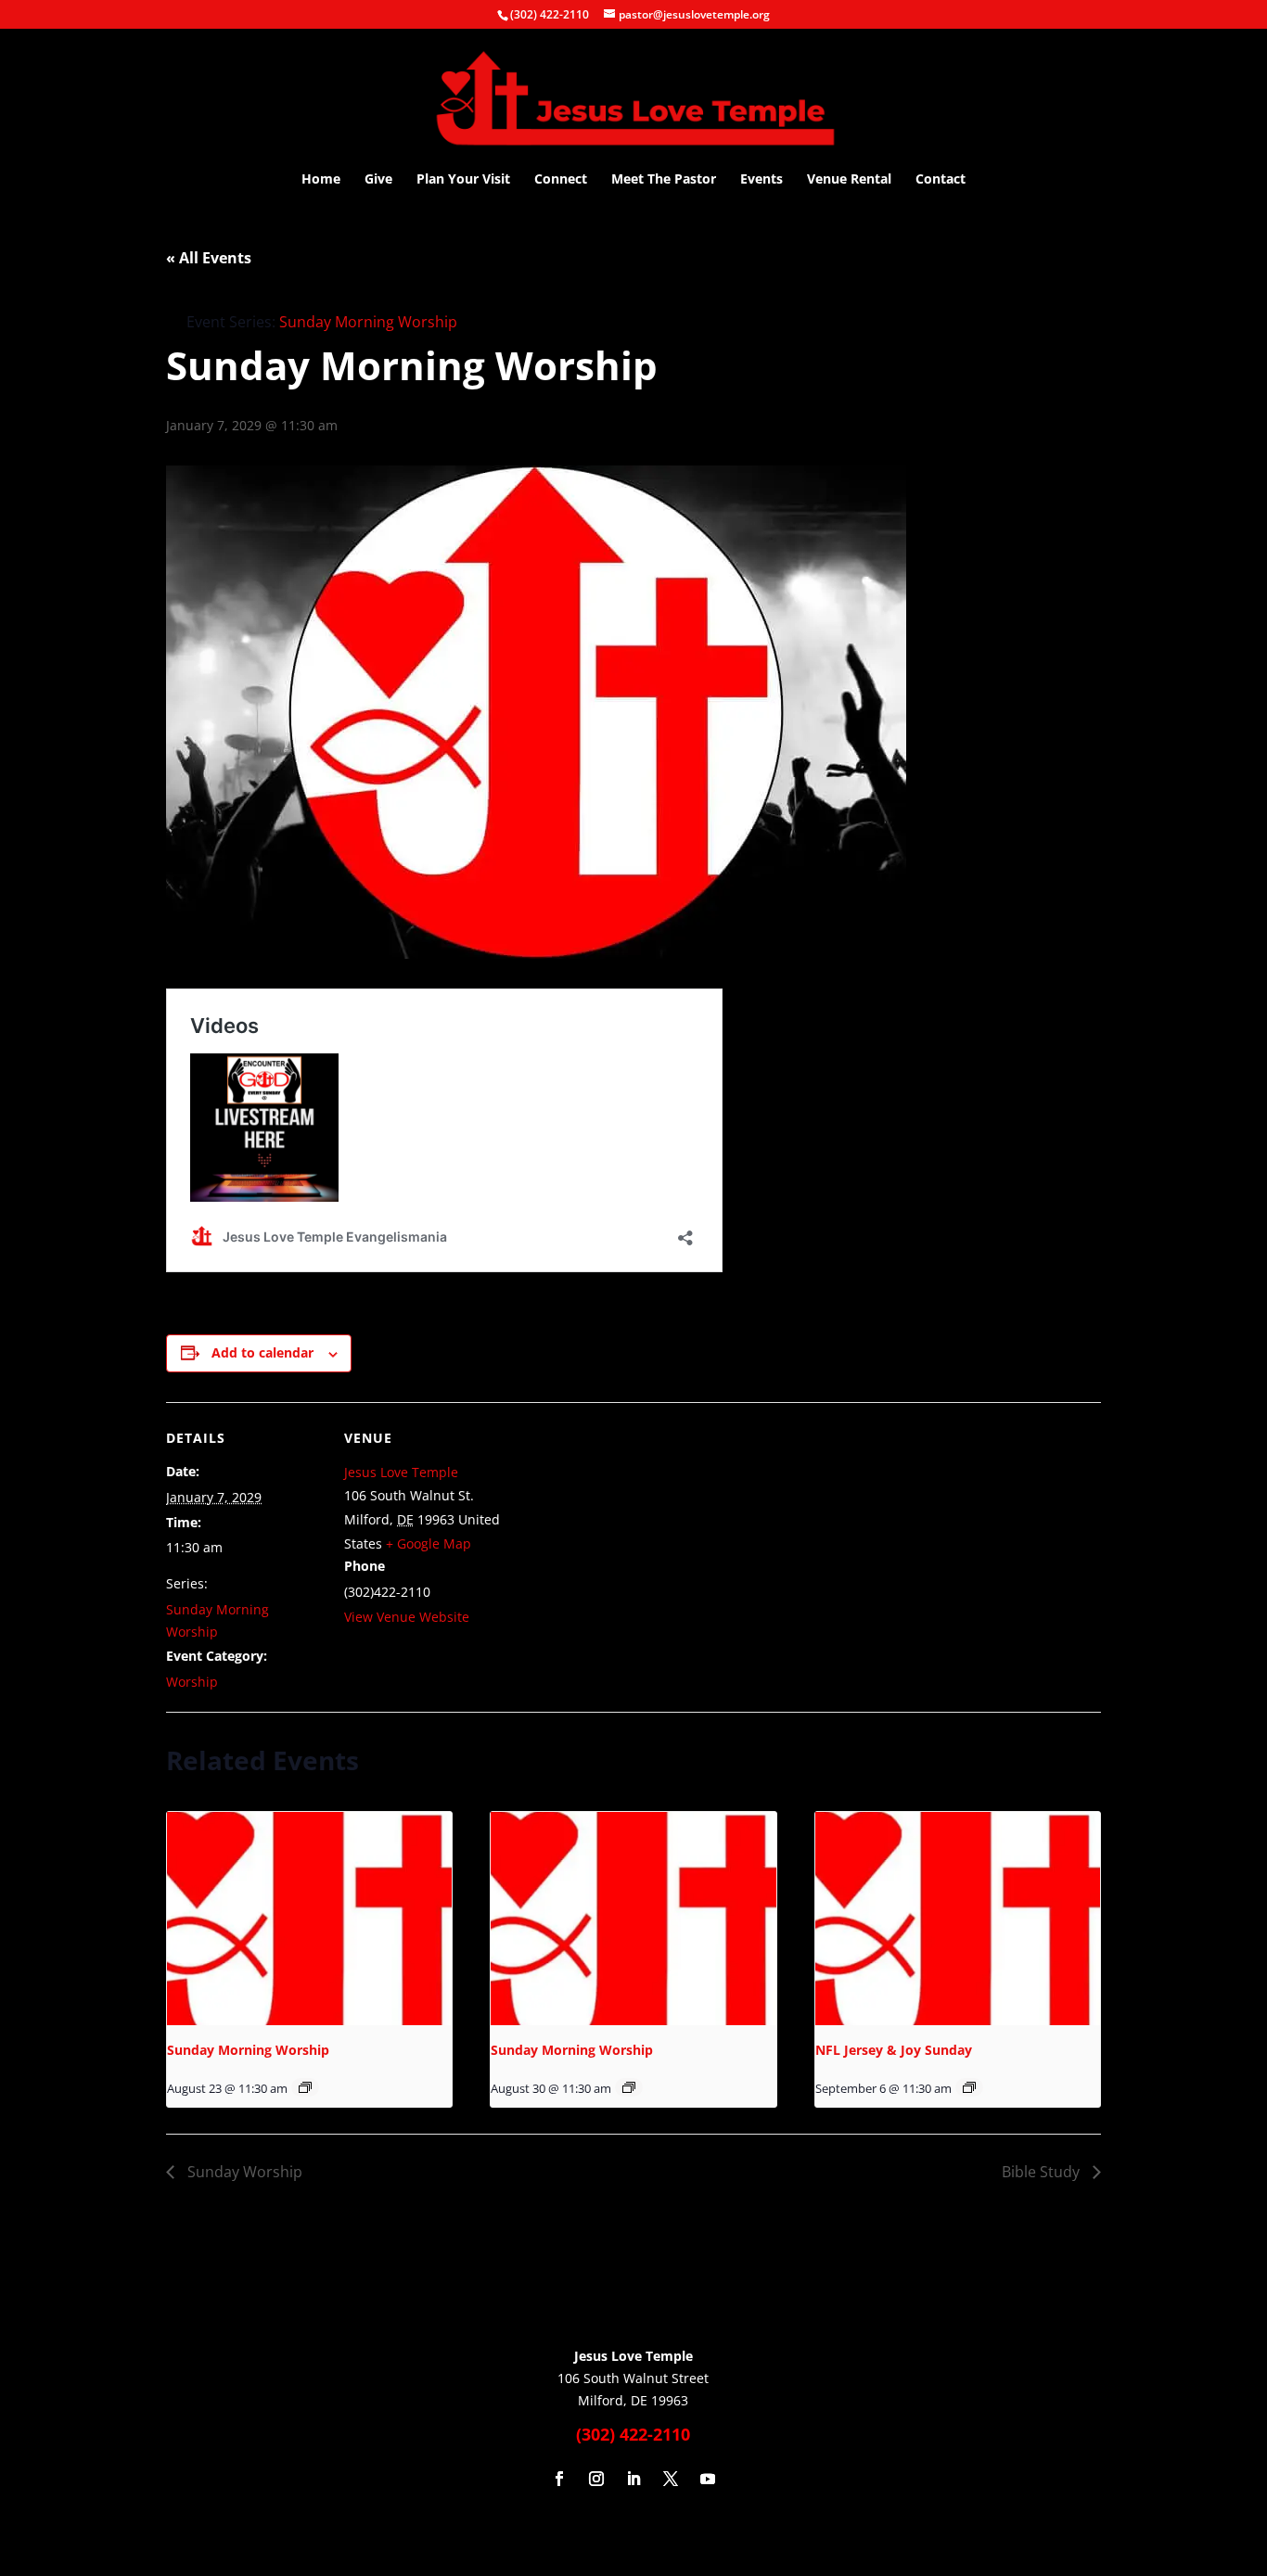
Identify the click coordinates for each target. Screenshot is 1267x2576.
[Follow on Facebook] (559, 2479)
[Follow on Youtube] (708, 2479)
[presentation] (309, 1919)
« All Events (209, 258)
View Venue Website (407, 1617)
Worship (192, 1682)
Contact (941, 180)
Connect (561, 180)
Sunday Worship (243, 2172)
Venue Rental (849, 180)
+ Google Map (429, 1543)
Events (761, 180)
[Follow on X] (671, 2479)
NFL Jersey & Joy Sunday (894, 2050)
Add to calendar (262, 1352)
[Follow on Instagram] (596, 2479)
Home (321, 180)
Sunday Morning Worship (248, 2050)
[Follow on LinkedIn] (633, 2479)
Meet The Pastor (664, 180)
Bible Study (1043, 2172)
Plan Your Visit (463, 180)
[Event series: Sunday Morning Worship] (305, 2087)
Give (378, 180)
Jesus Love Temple (401, 1472)
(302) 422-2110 (550, 14)
